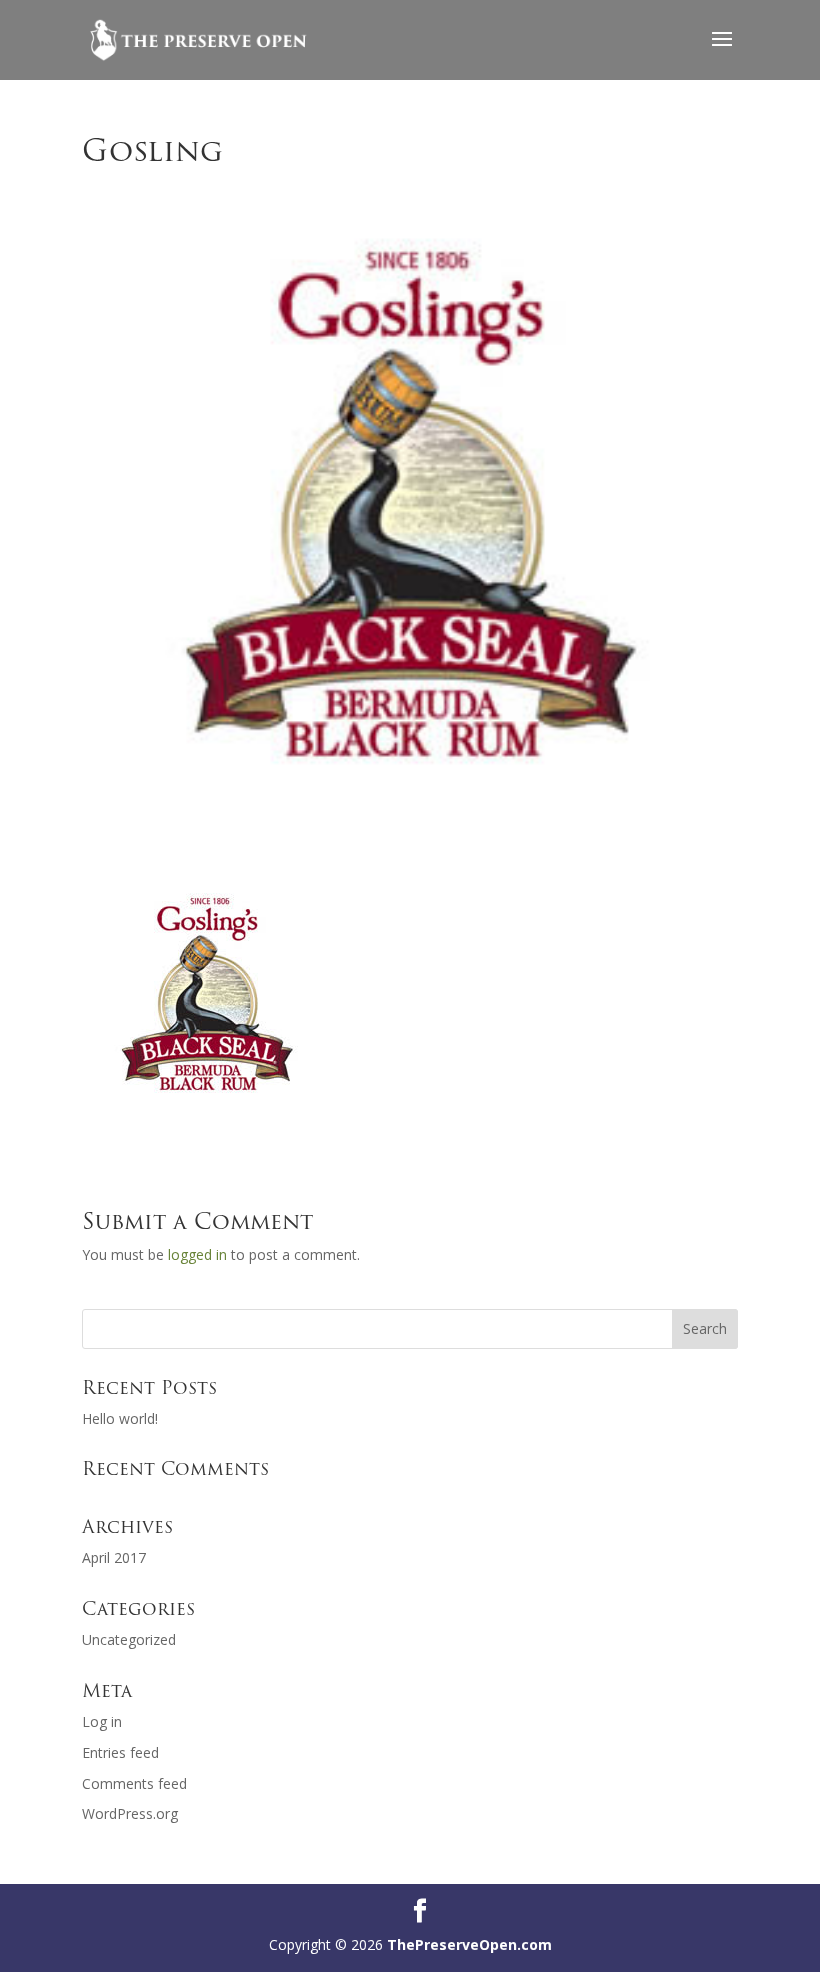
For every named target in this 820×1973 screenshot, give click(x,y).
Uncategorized (129, 1639)
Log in (102, 1721)
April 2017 (114, 1557)
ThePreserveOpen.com (469, 1944)
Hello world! (120, 1418)
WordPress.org (130, 1813)
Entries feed (120, 1752)
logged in (197, 1254)
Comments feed (134, 1783)
